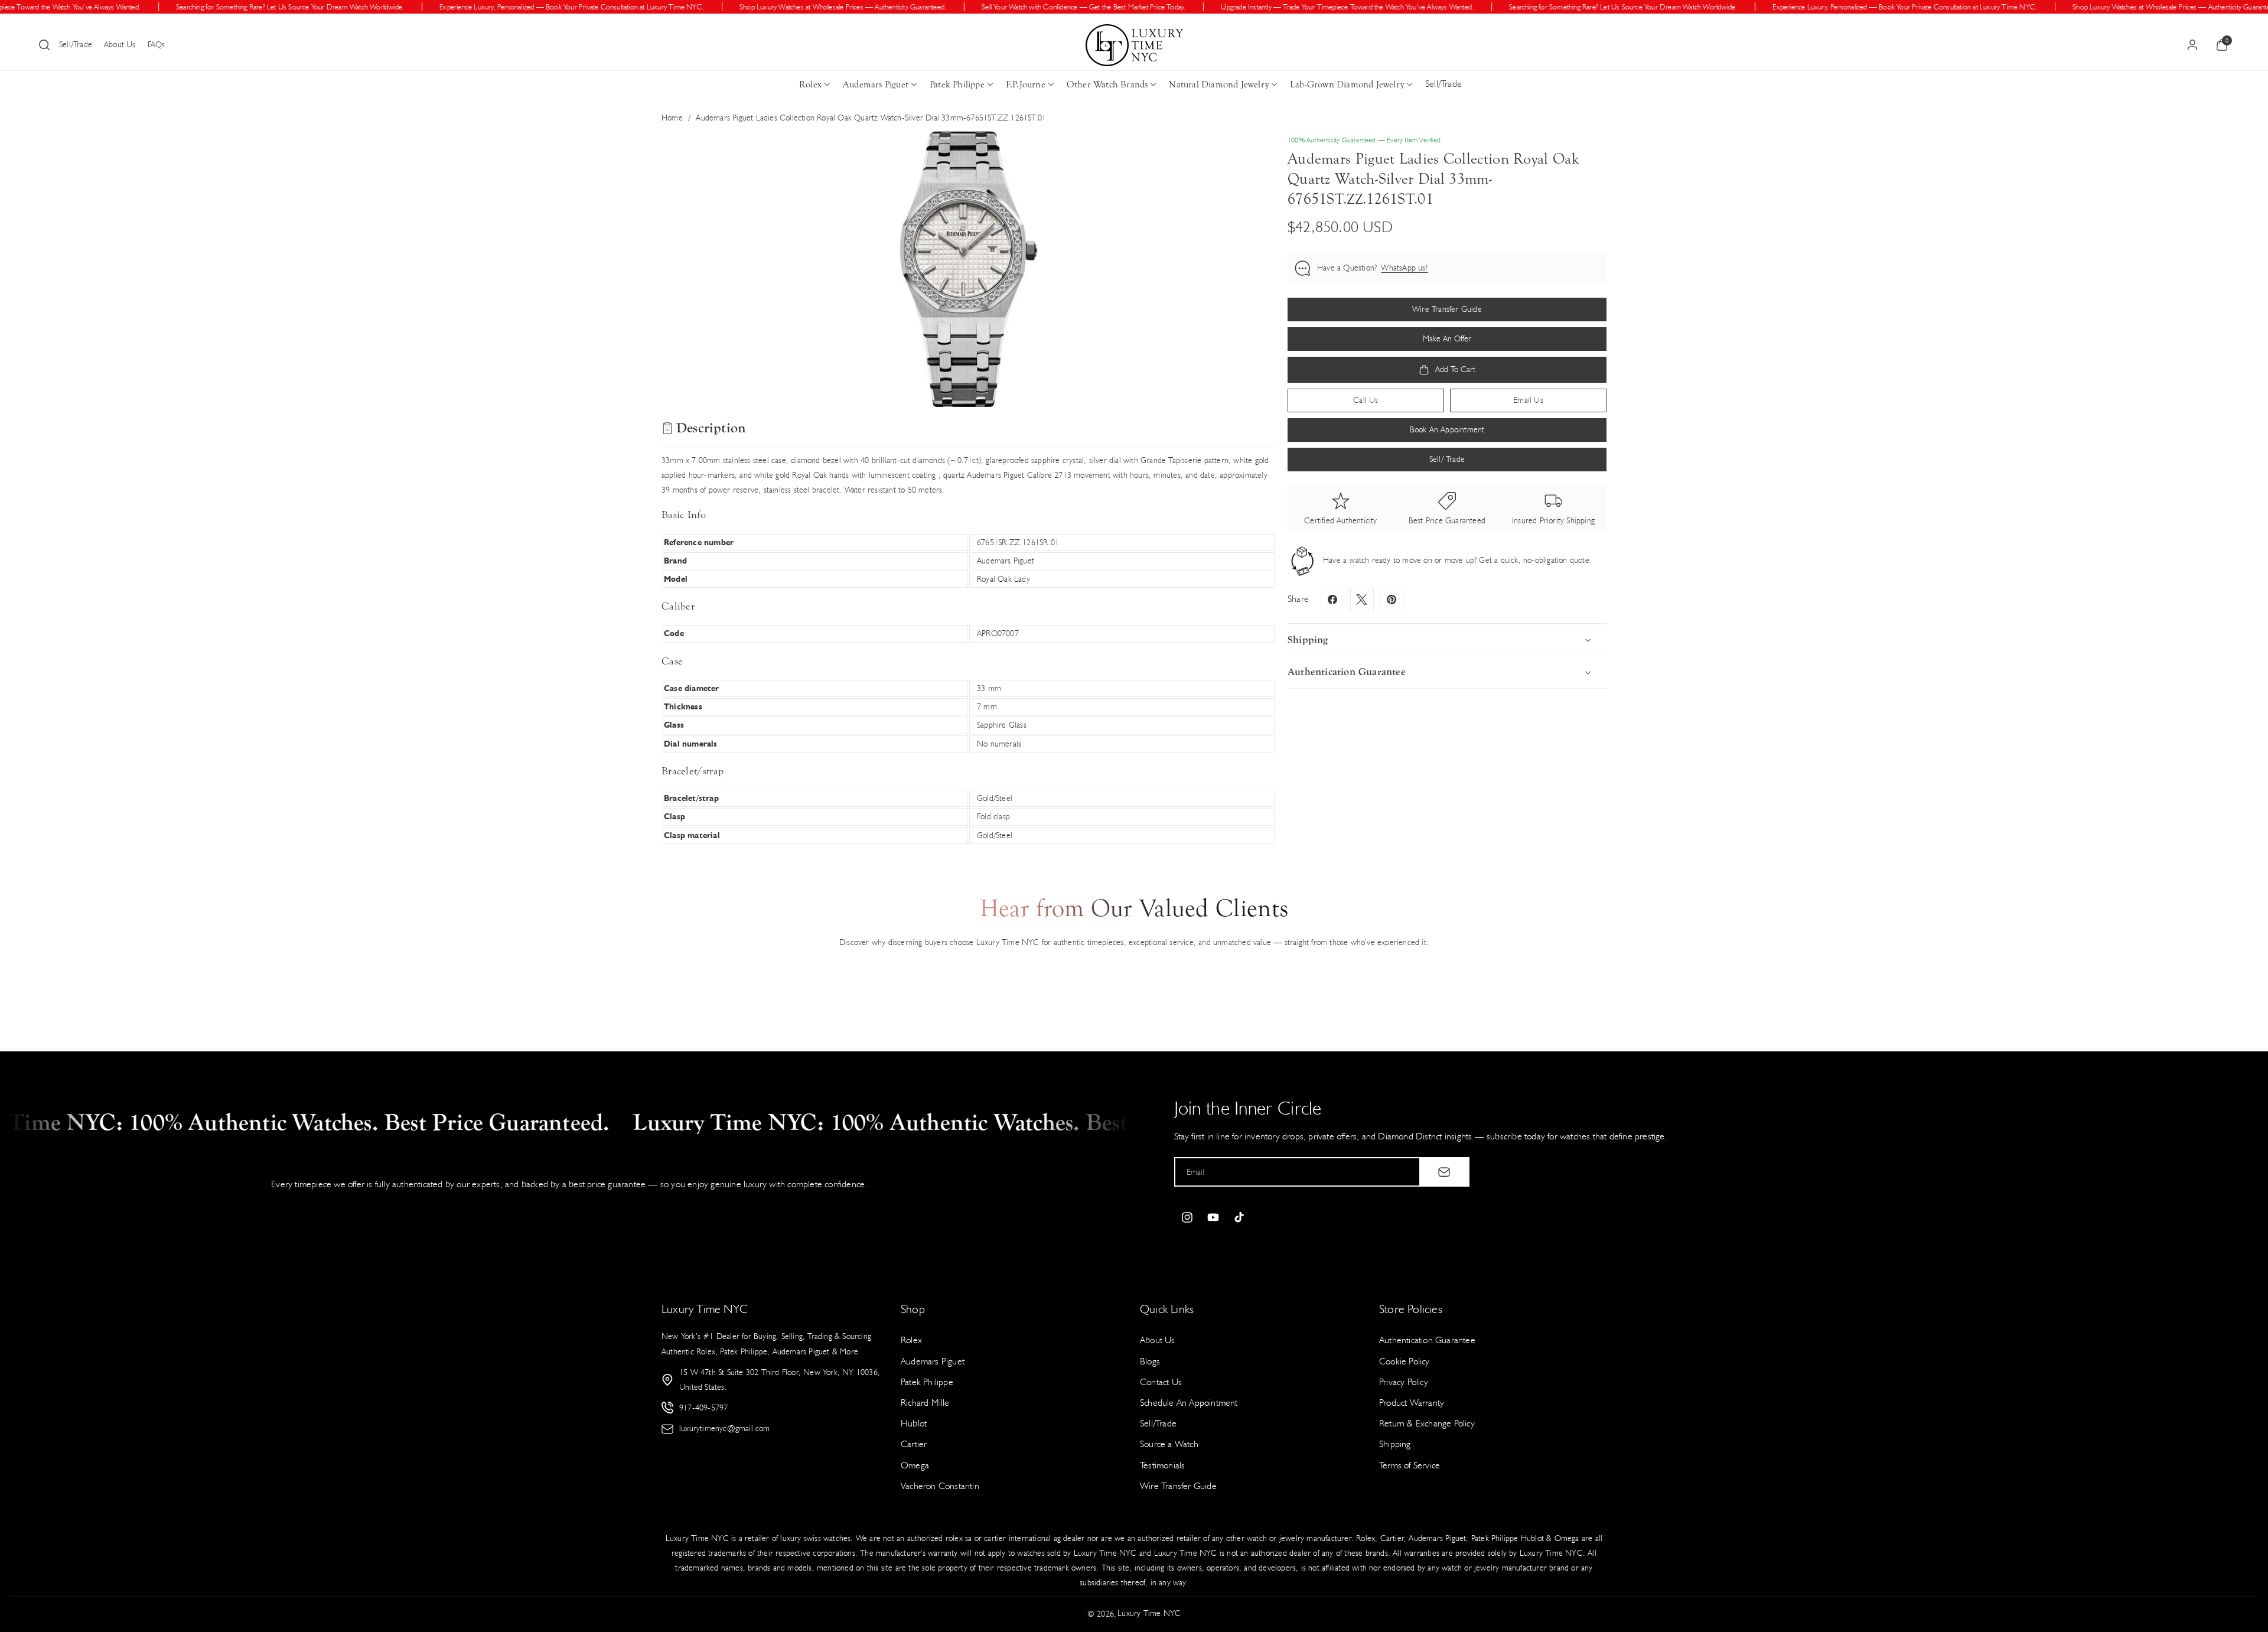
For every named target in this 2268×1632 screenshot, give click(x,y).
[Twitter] (1362, 600)
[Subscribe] (1444, 1172)
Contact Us (1161, 1382)
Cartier (914, 1444)
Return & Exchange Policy (1427, 1423)
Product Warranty (1412, 1403)
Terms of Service (1410, 1465)
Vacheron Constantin (940, 1485)
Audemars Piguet (876, 84)
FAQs (157, 45)
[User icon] (2192, 45)
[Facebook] (1332, 600)
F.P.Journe (1026, 84)
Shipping (1395, 1444)
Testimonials (1162, 1465)
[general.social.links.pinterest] (1392, 600)
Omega (915, 1465)
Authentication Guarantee (1427, 1340)
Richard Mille (925, 1403)
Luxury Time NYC (1149, 1613)
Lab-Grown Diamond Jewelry (1347, 84)
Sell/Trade (76, 45)
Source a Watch (1169, 1444)
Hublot (914, 1423)
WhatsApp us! (1404, 268)
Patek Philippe (957, 84)
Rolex (810, 84)
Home (672, 118)
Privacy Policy (1404, 1382)
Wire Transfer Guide (1178, 1485)
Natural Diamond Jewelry (1219, 84)
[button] (44, 45)
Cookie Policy (1405, 1361)
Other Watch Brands (1107, 84)
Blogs (1150, 1361)
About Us (120, 45)
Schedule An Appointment (1189, 1403)
